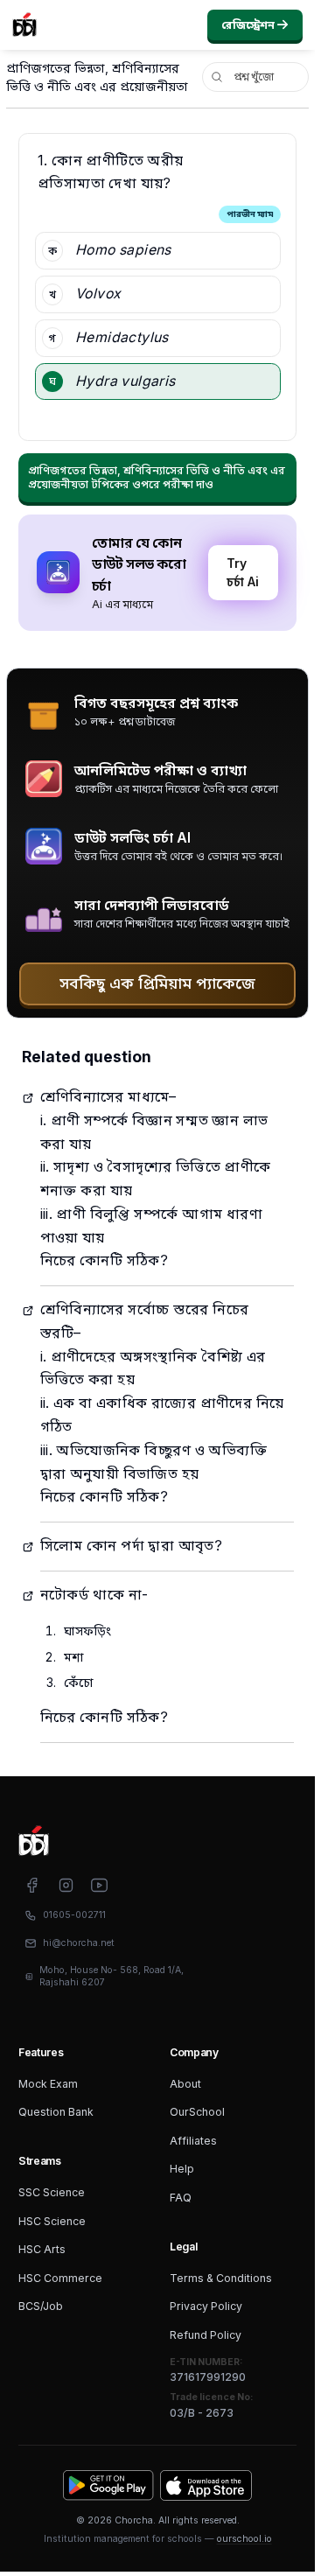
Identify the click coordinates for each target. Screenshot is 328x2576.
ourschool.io (244, 2539)
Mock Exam (48, 2084)
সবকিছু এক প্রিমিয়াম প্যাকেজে (157, 983)
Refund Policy (206, 2335)
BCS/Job (41, 2306)
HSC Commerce (60, 2278)
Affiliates (193, 2141)
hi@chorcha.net (79, 1943)
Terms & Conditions (221, 2278)
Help (182, 2169)
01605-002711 (74, 1915)
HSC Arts (42, 2249)
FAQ (181, 2198)
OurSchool (197, 2112)
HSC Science (52, 2221)
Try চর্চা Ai (243, 572)
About (185, 2084)
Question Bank (56, 2112)
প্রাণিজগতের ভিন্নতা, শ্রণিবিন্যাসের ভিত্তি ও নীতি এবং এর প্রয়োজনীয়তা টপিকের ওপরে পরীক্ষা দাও (157, 477)
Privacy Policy (206, 2306)
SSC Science (52, 2192)
